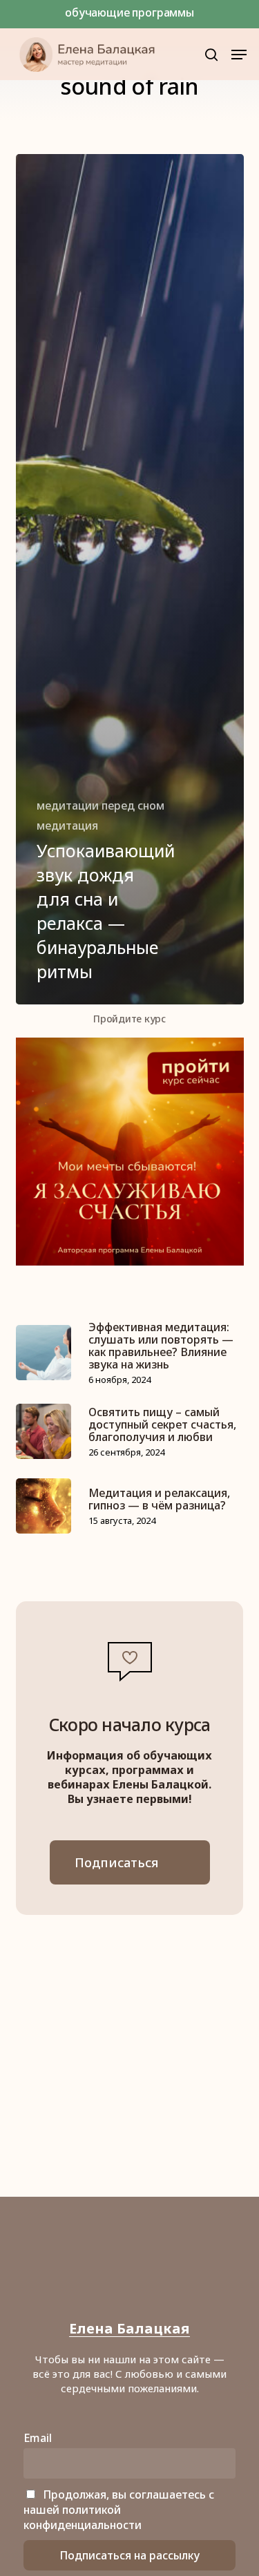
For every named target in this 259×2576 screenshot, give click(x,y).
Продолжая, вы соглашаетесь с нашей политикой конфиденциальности (119, 2510)
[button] (239, 55)
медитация (67, 826)
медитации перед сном (100, 805)
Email (38, 2438)
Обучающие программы (129, 12)
